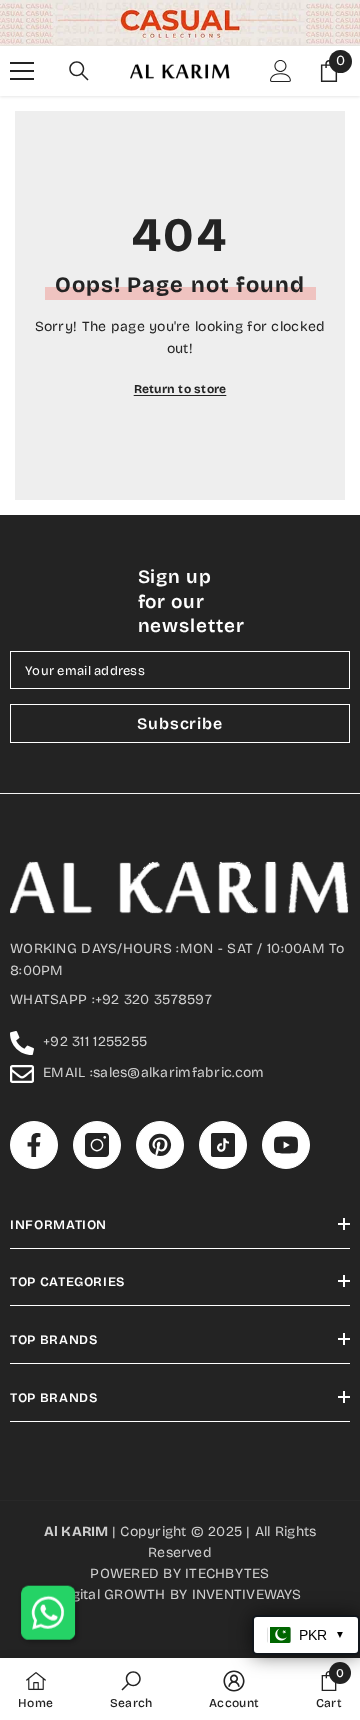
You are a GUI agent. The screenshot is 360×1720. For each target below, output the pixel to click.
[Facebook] (87, 1000)
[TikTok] (213, 1000)
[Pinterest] (171, 1000)
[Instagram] (129, 1000)
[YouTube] (255, 1000)
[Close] (321, 663)
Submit (170, 936)
